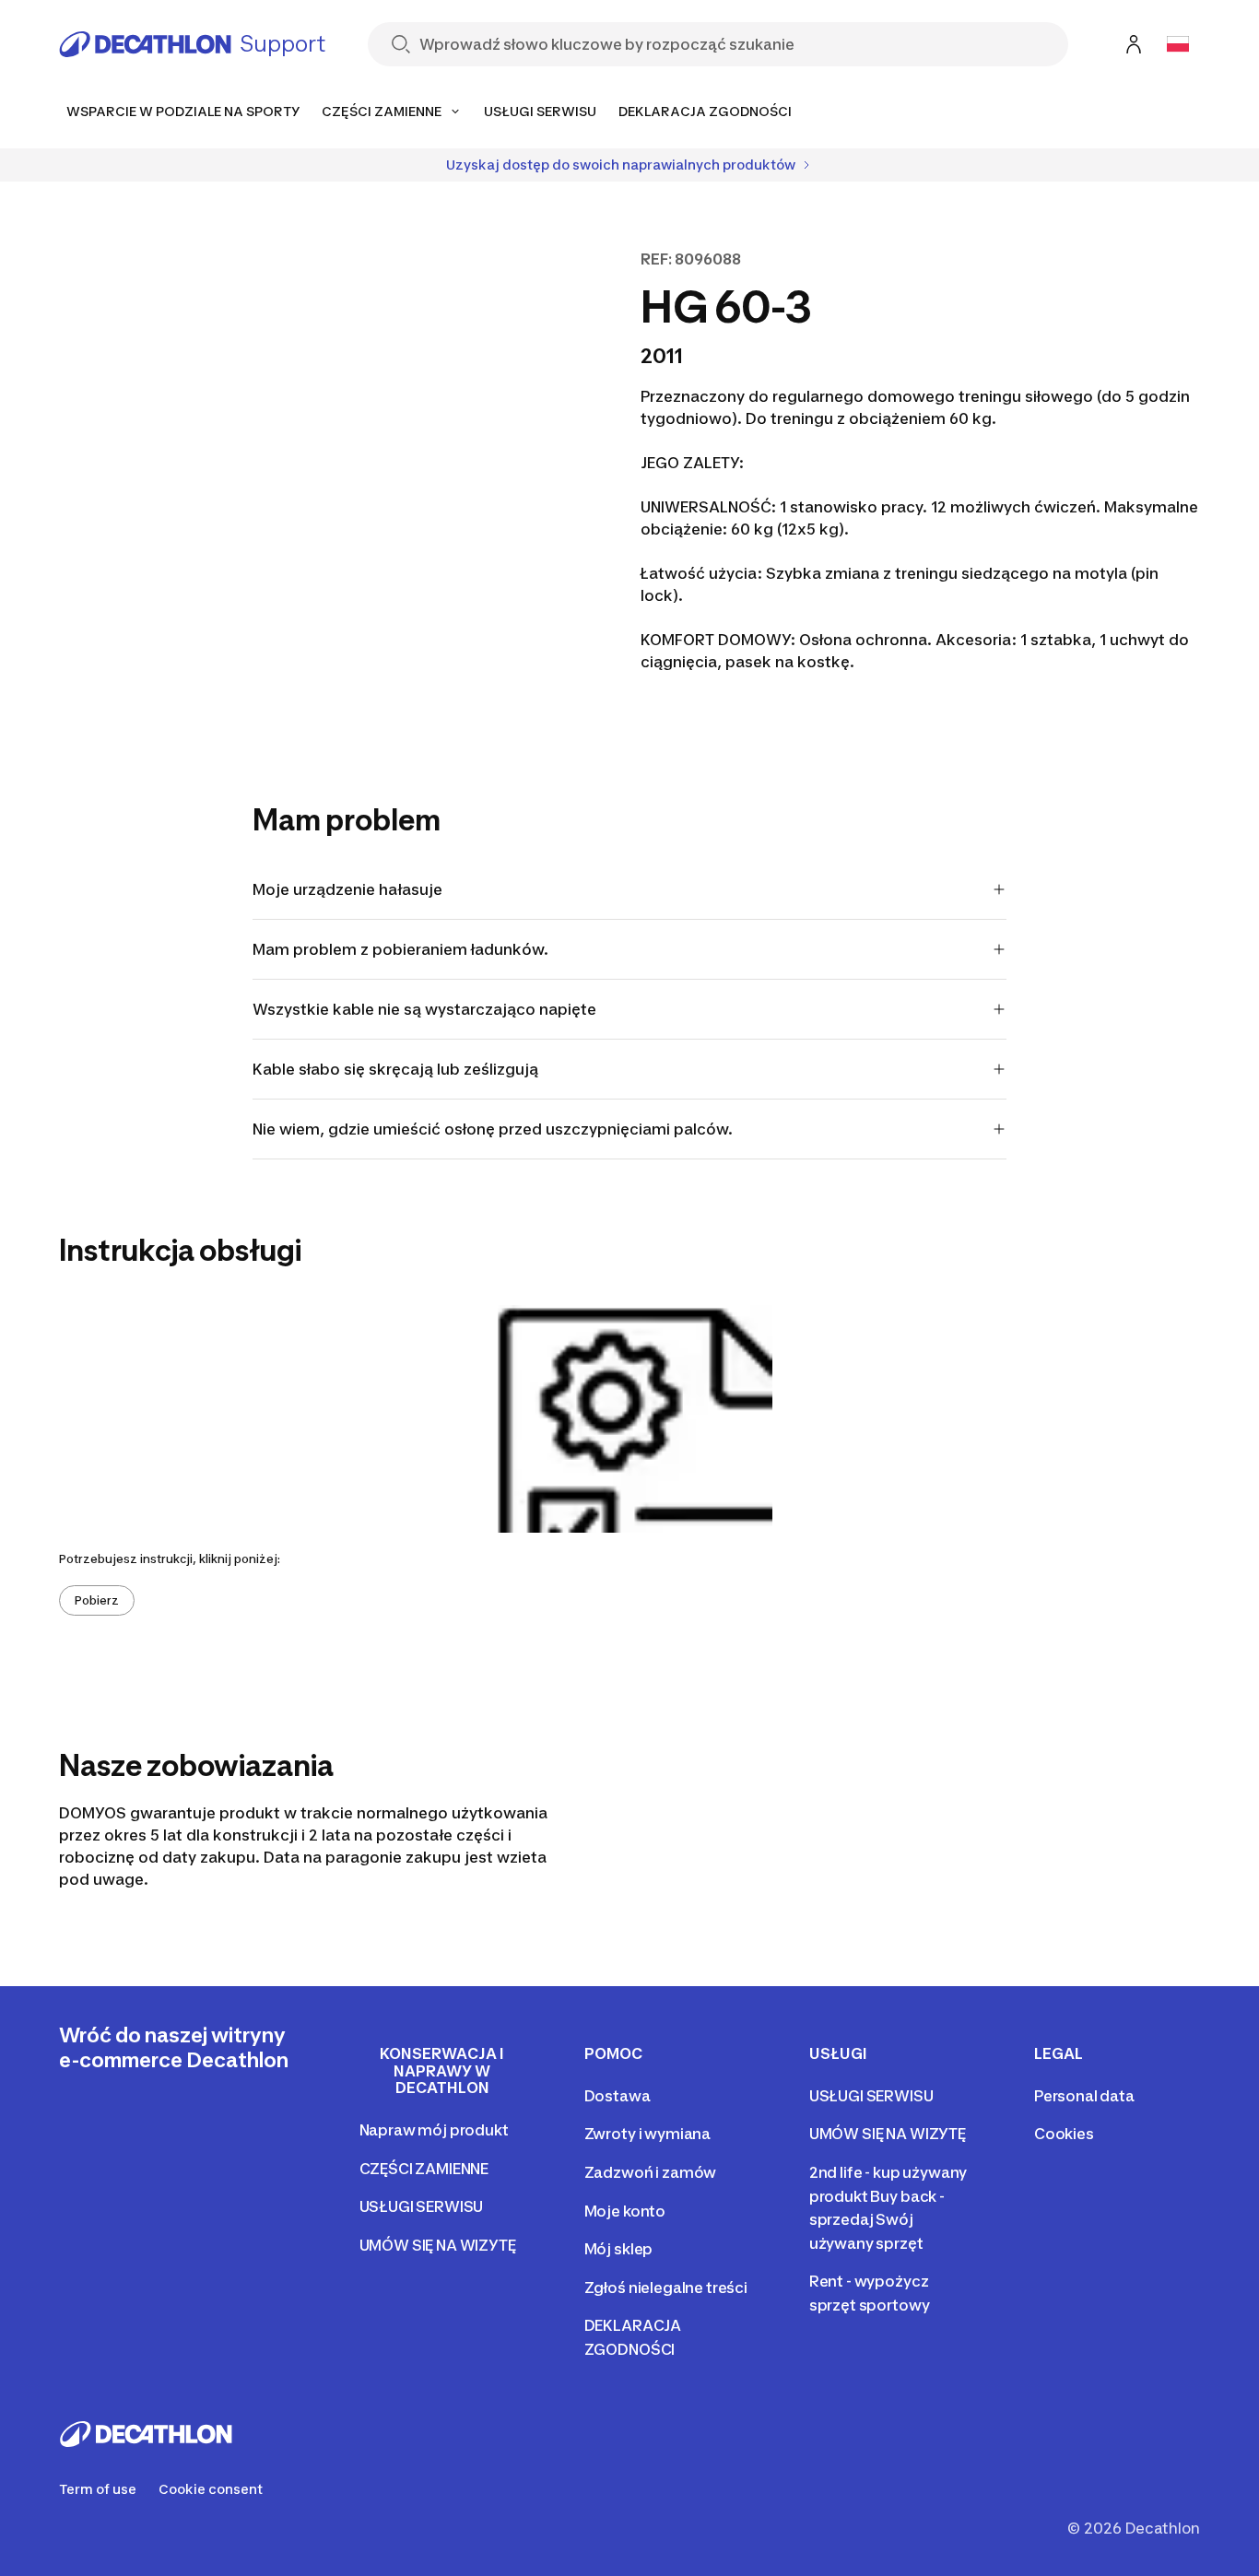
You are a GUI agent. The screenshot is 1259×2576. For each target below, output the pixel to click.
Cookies (1064, 2134)
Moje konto (625, 2211)
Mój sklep (619, 2249)
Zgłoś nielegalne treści (666, 2288)
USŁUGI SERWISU (422, 2206)
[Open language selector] (1178, 44)
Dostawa (618, 2096)
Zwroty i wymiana (647, 2134)
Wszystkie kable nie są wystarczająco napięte (424, 1009)
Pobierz (97, 1600)
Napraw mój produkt (434, 2130)
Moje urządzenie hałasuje (347, 889)
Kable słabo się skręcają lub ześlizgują (395, 1069)
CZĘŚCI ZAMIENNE (424, 2169)
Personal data (1084, 2096)
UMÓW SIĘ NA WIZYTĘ (438, 2245)
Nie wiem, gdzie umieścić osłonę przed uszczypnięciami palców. (493, 1129)
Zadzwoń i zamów (651, 2172)
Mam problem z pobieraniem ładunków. (400, 949)
